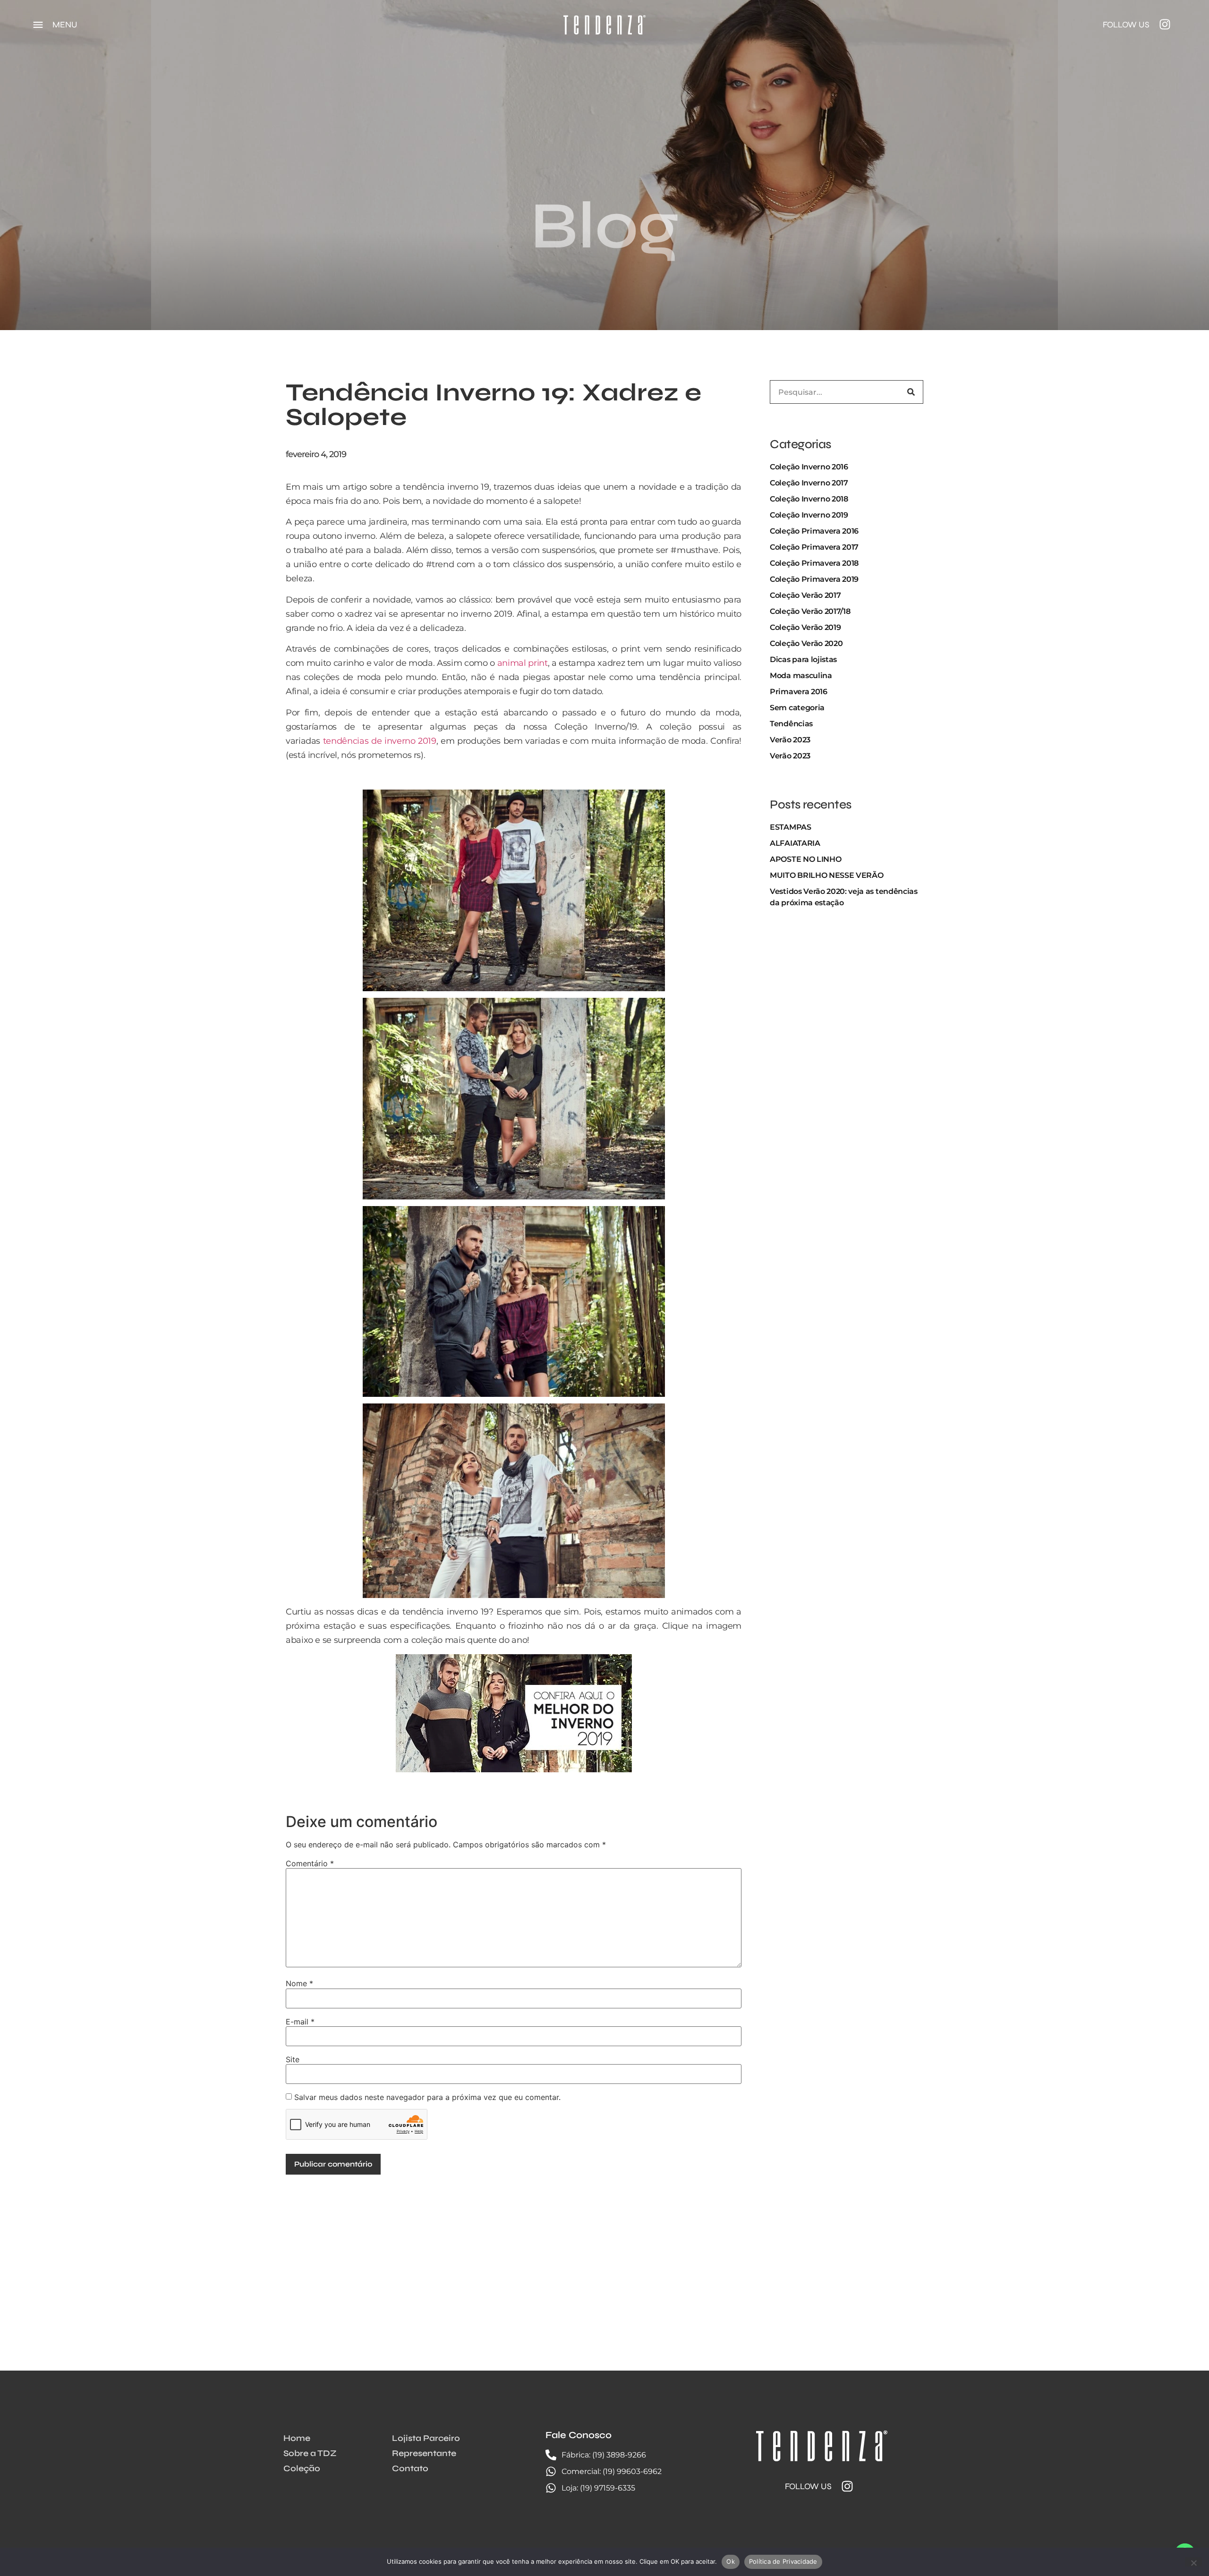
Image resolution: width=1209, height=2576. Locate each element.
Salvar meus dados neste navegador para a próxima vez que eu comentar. (427, 2097)
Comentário (310, 1863)
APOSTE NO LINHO (805, 859)
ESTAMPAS (790, 827)
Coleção (302, 2468)
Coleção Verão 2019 (805, 627)
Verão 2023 (790, 740)
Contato (410, 2468)
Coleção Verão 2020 (806, 643)
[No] (1193, 2562)
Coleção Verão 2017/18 (810, 611)
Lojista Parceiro (426, 2438)
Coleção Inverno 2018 (809, 499)
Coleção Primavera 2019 (814, 579)
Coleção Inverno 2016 (809, 467)
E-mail (300, 2022)
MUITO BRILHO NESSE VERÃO (826, 875)
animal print (523, 663)
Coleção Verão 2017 (805, 595)
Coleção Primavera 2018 (814, 563)
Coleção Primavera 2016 (814, 531)
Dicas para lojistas (803, 659)
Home (297, 2438)
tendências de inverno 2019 (380, 741)
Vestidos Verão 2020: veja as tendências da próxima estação (844, 897)
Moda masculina (801, 676)
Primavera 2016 (799, 692)
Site (293, 2059)
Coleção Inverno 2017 (809, 483)
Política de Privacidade (783, 2561)
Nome (299, 1983)
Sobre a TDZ (310, 2453)
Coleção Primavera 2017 (814, 547)
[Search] (911, 392)
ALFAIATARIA (795, 843)
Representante (424, 2453)
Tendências (791, 724)
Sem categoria (797, 708)
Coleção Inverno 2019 (809, 515)
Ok (731, 2561)
